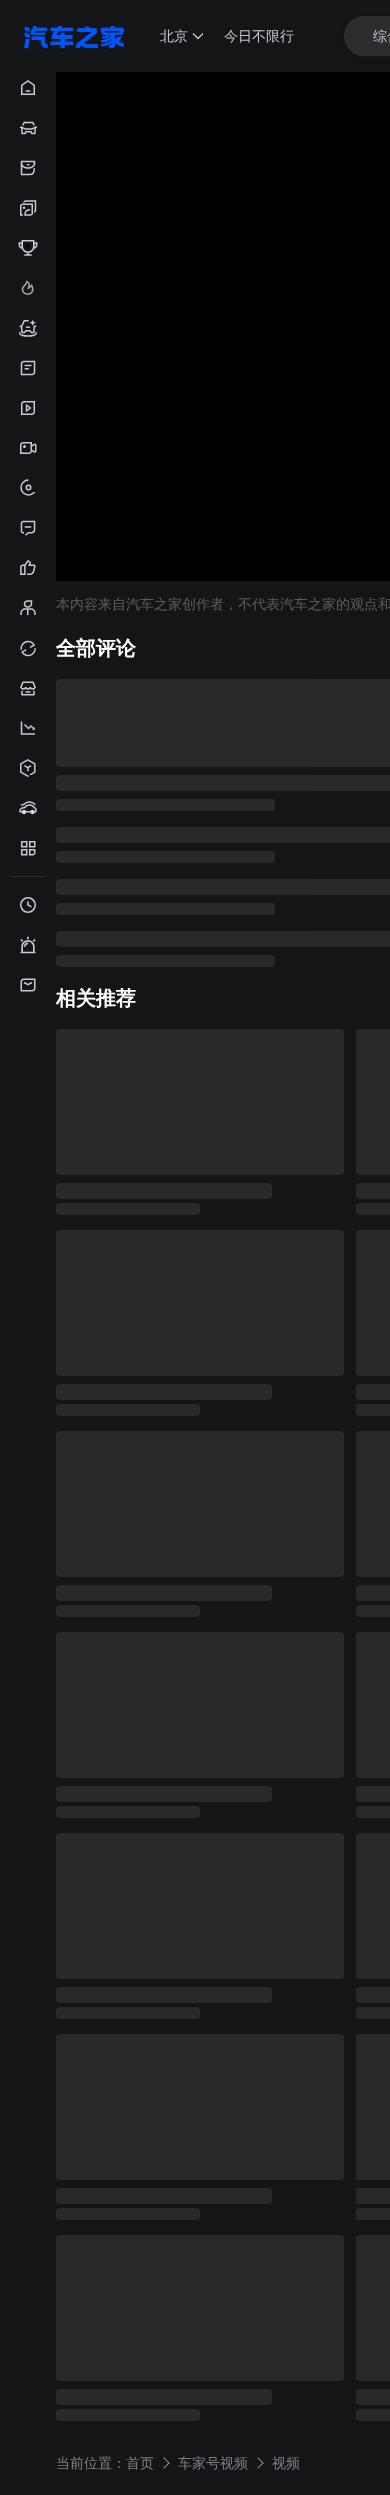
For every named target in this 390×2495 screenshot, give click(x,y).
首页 (140, 2461)
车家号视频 (213, 2461)
